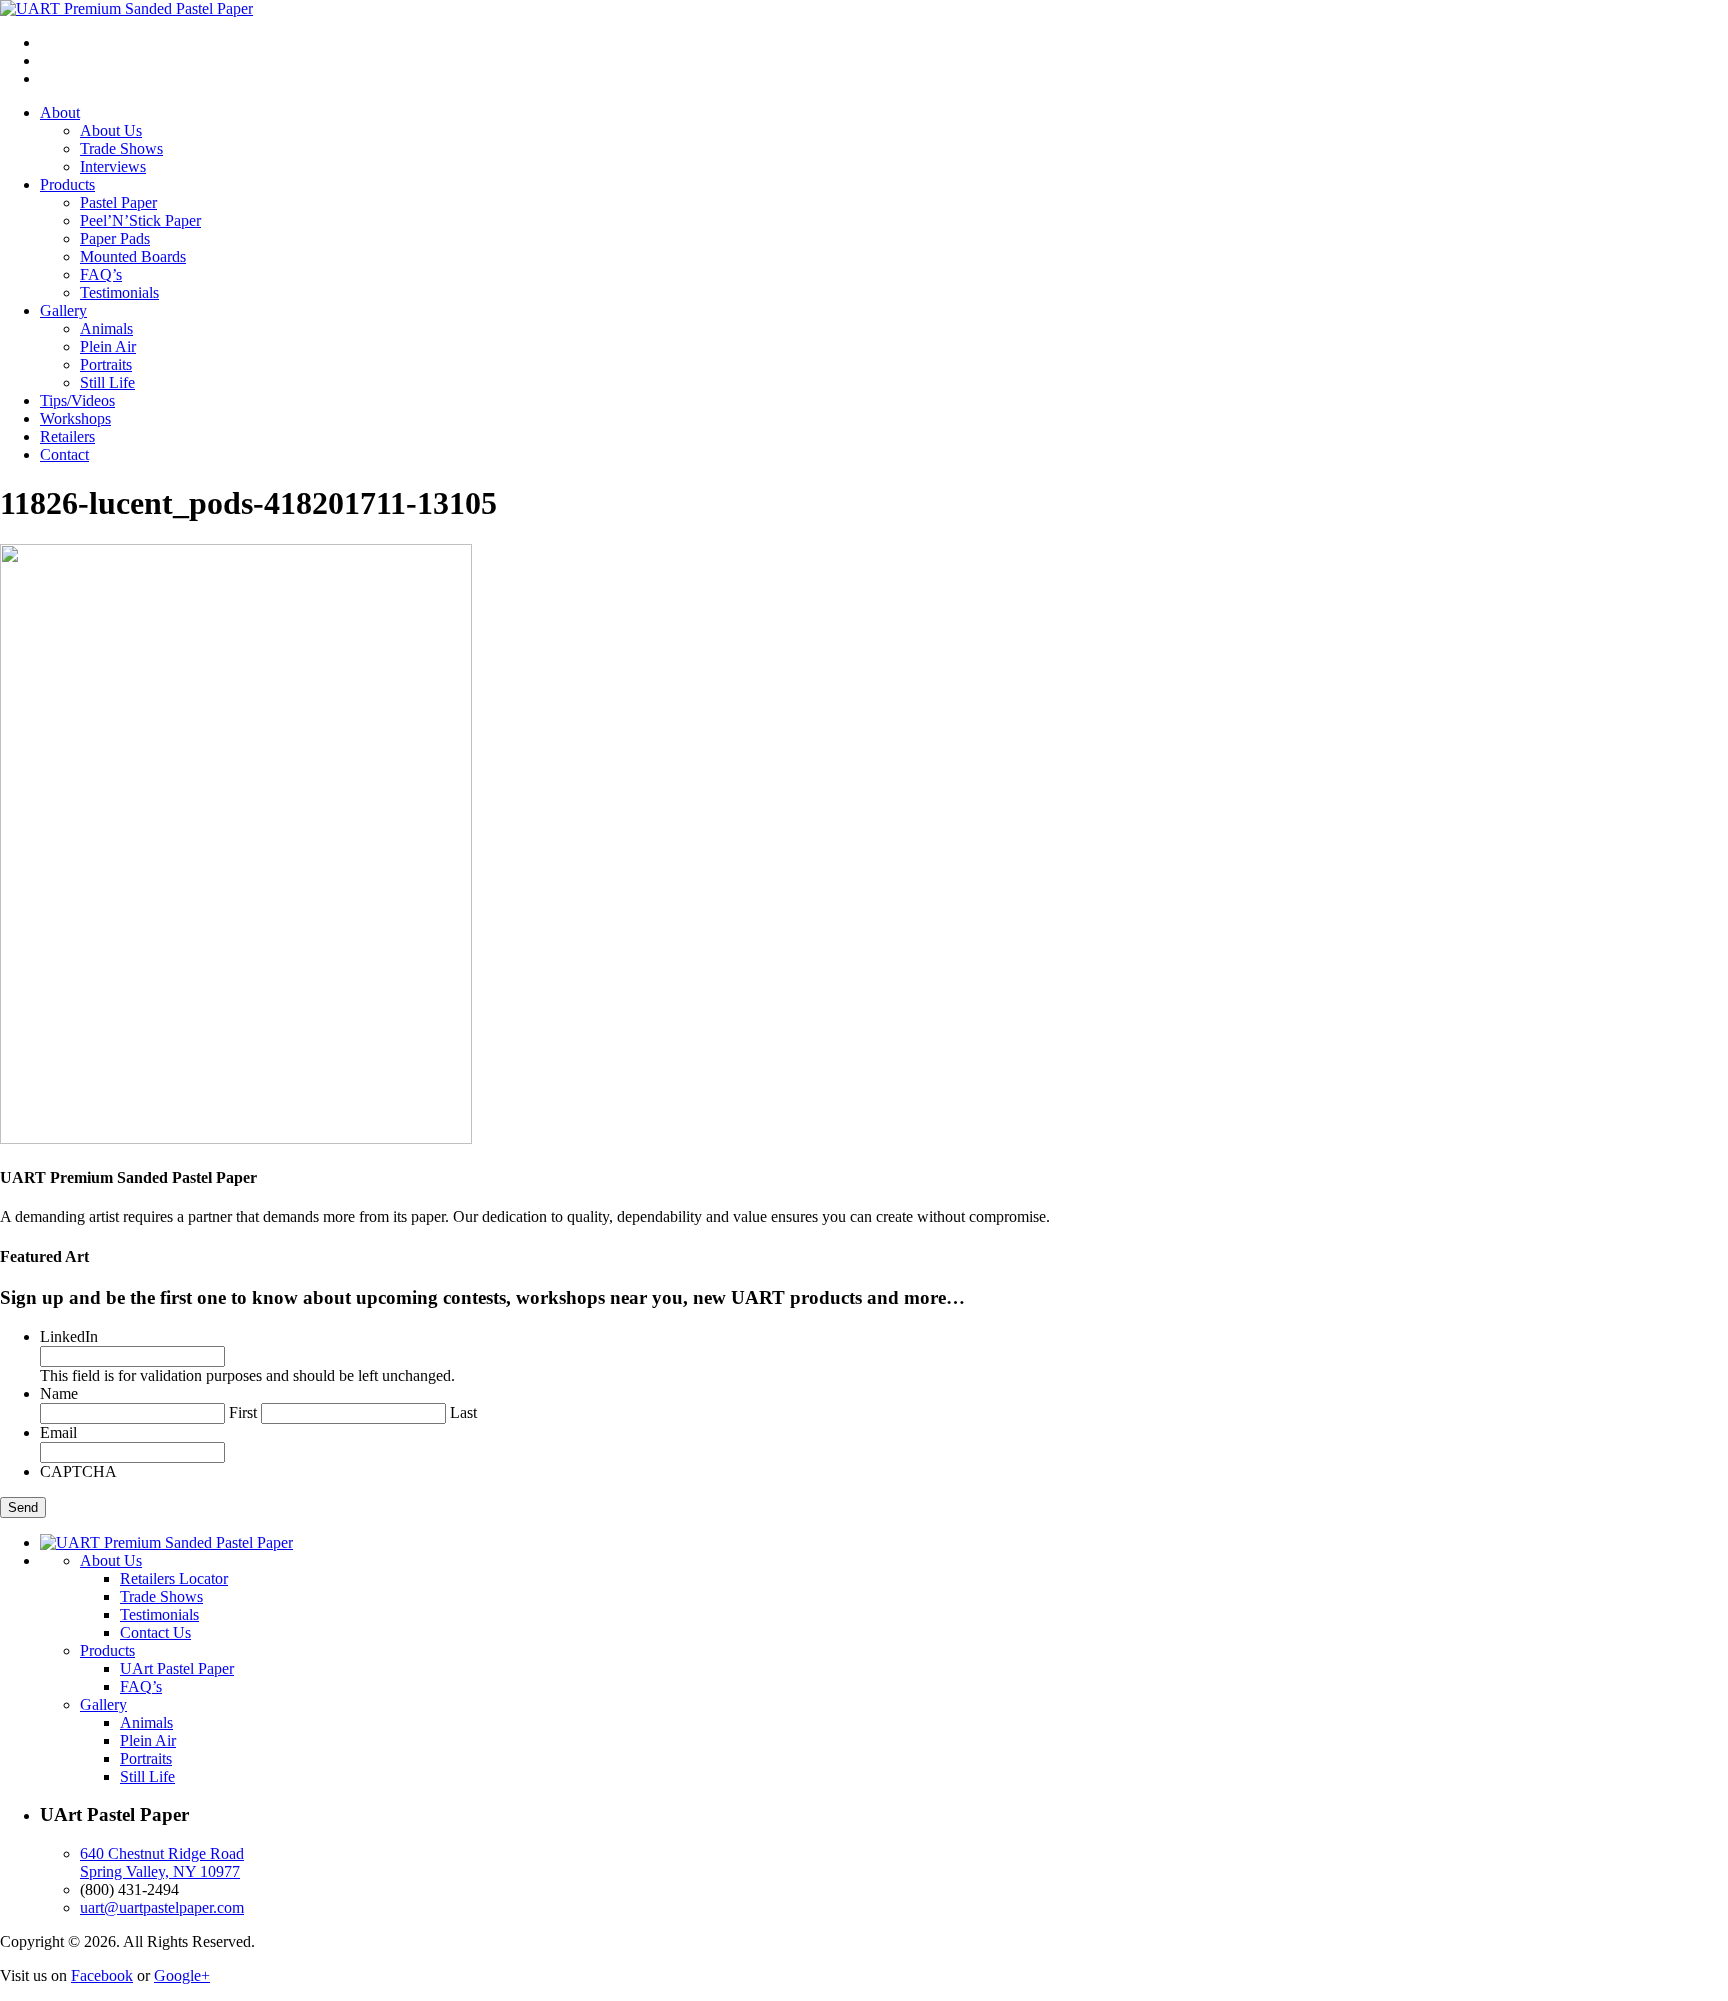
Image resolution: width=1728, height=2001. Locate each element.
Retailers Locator (174, 1578)
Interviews (113, 166)
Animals (106, 328)
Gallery (63, 310)
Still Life (107, 382)
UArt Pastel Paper (177, 1668)
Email (58, 1432)
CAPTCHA (78, 1471)
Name (59, 1393)
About (60, 112)
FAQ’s (101, 274)
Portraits (106, 364)
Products (67, 184)
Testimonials (119, 292)
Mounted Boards (133, 256)
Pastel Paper (118, 202)
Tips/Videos (77, 400)
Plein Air (108, 346)
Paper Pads (115, 238)
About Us (111, 130)
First (243, 1412)
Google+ (182, 1975)
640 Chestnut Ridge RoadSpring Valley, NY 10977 (162, 1862)
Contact (64, 454)
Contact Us (155, 1632)
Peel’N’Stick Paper (140, 220)
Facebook (102, 1975)
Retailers (67, 436)
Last (463, 1412)
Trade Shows (121, 148)
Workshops (75, 418)
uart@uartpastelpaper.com (162, 1907)
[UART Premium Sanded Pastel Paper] (126, 8)
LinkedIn (69, 1336)
